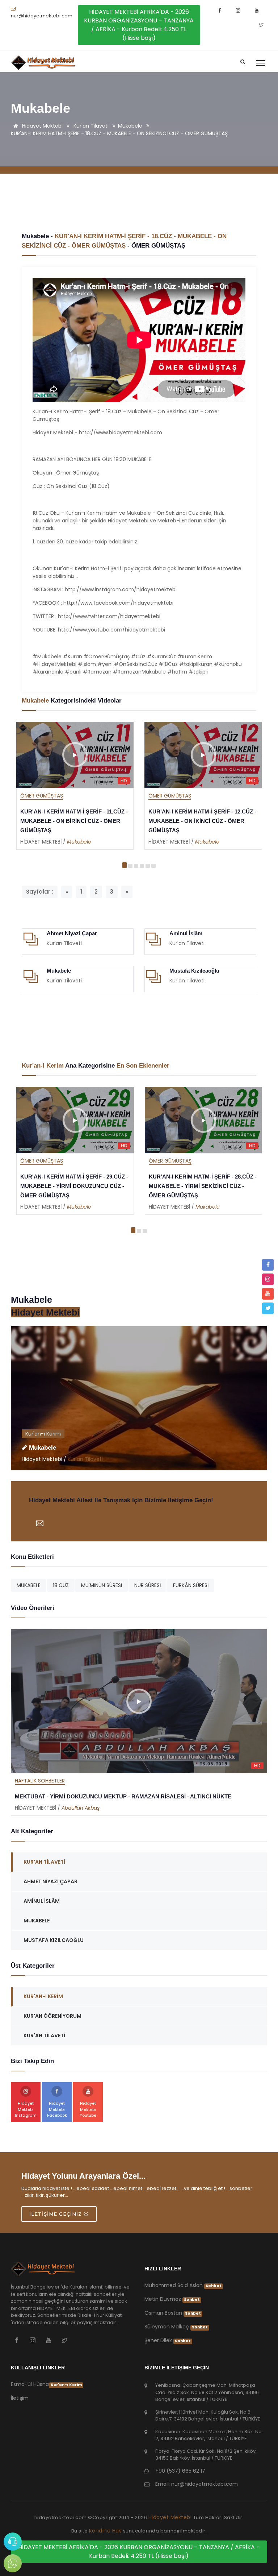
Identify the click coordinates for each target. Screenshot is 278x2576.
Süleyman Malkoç (176, 2327)
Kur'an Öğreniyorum (52, 2016)
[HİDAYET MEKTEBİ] (44, 2272)
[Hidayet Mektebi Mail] (40, 1517)
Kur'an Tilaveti (91, 126)
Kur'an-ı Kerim (43, 1434)
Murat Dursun (79, 1808)
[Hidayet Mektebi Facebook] (221, 11)
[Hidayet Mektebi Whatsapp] (13, 2563)
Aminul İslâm (186, 933)
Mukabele (130, 126)
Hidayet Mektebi (42, 126)
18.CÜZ (61, 1585)
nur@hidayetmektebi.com (42, 16)
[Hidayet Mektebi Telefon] (13, 2542)
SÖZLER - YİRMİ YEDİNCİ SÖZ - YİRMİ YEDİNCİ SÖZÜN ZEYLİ (95, 1796)
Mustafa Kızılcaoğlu (194, 971)
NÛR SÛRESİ (148, 1585)
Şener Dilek (168, 2340)
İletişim (20, 2398)
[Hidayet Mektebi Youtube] (258, 11)
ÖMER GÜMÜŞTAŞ (158, 246)
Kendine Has (106, 2531)
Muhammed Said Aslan (183, 2285)
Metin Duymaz (172, 2299)
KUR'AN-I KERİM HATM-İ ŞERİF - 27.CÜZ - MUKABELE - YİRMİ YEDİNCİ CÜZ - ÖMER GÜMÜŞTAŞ (203, 1186)
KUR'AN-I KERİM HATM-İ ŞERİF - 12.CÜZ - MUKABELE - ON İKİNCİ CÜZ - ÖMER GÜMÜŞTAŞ (74, 821)
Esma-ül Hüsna (46, 2384)
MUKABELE (29, 1585)
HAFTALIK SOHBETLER (40, 1781)
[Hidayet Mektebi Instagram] (239, 11)
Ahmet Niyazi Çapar (72, 933)
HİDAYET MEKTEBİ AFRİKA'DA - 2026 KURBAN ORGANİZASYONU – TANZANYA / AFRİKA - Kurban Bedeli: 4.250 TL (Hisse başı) (139, 25)
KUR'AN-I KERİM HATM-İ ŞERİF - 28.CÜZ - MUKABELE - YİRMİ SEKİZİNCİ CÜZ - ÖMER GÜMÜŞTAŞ (74, 1186)
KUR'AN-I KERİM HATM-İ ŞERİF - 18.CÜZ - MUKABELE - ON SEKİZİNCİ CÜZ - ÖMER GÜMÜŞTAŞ (119, 133)
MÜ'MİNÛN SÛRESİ (102, 1585)
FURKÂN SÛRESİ (191, 1585)
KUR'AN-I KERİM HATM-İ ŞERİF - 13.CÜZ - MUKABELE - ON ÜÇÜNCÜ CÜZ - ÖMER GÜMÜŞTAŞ (203, 821)
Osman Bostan (173, 2313)
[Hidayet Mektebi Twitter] (261, 25)
